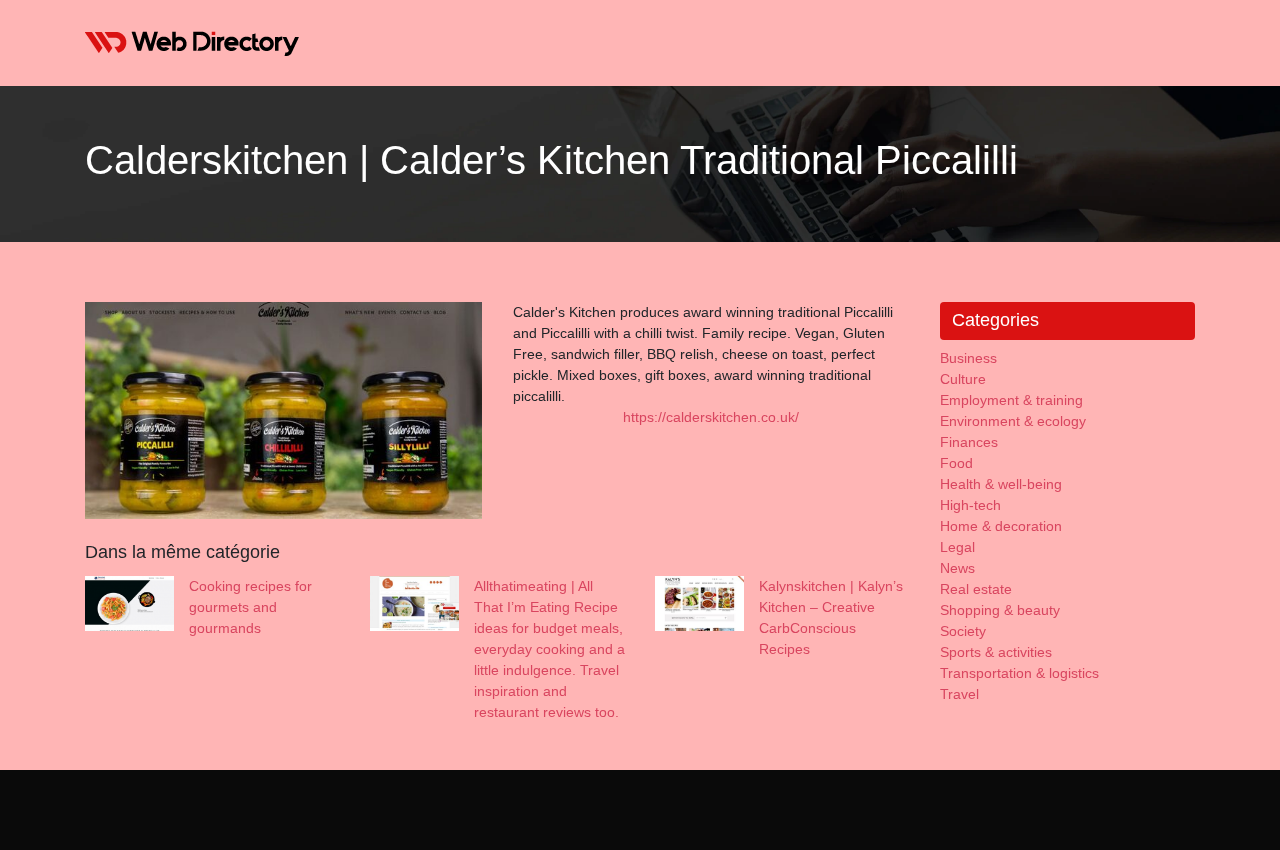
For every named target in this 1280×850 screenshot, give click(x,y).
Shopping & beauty (1000, 610)
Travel (959, 694)
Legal (957, 547)
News (957, 568)
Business (968, 358)
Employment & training (1011, 400)
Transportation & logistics (1019, 673)
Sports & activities (996, 652)
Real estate (976, 589)
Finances (969, 442)
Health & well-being (1001, 484)
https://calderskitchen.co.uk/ (711, 417)
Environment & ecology (1013, 421)
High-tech (970, 505)
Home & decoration (1001, 526)
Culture (963, 379)
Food (956, 463)
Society (963, 631)
